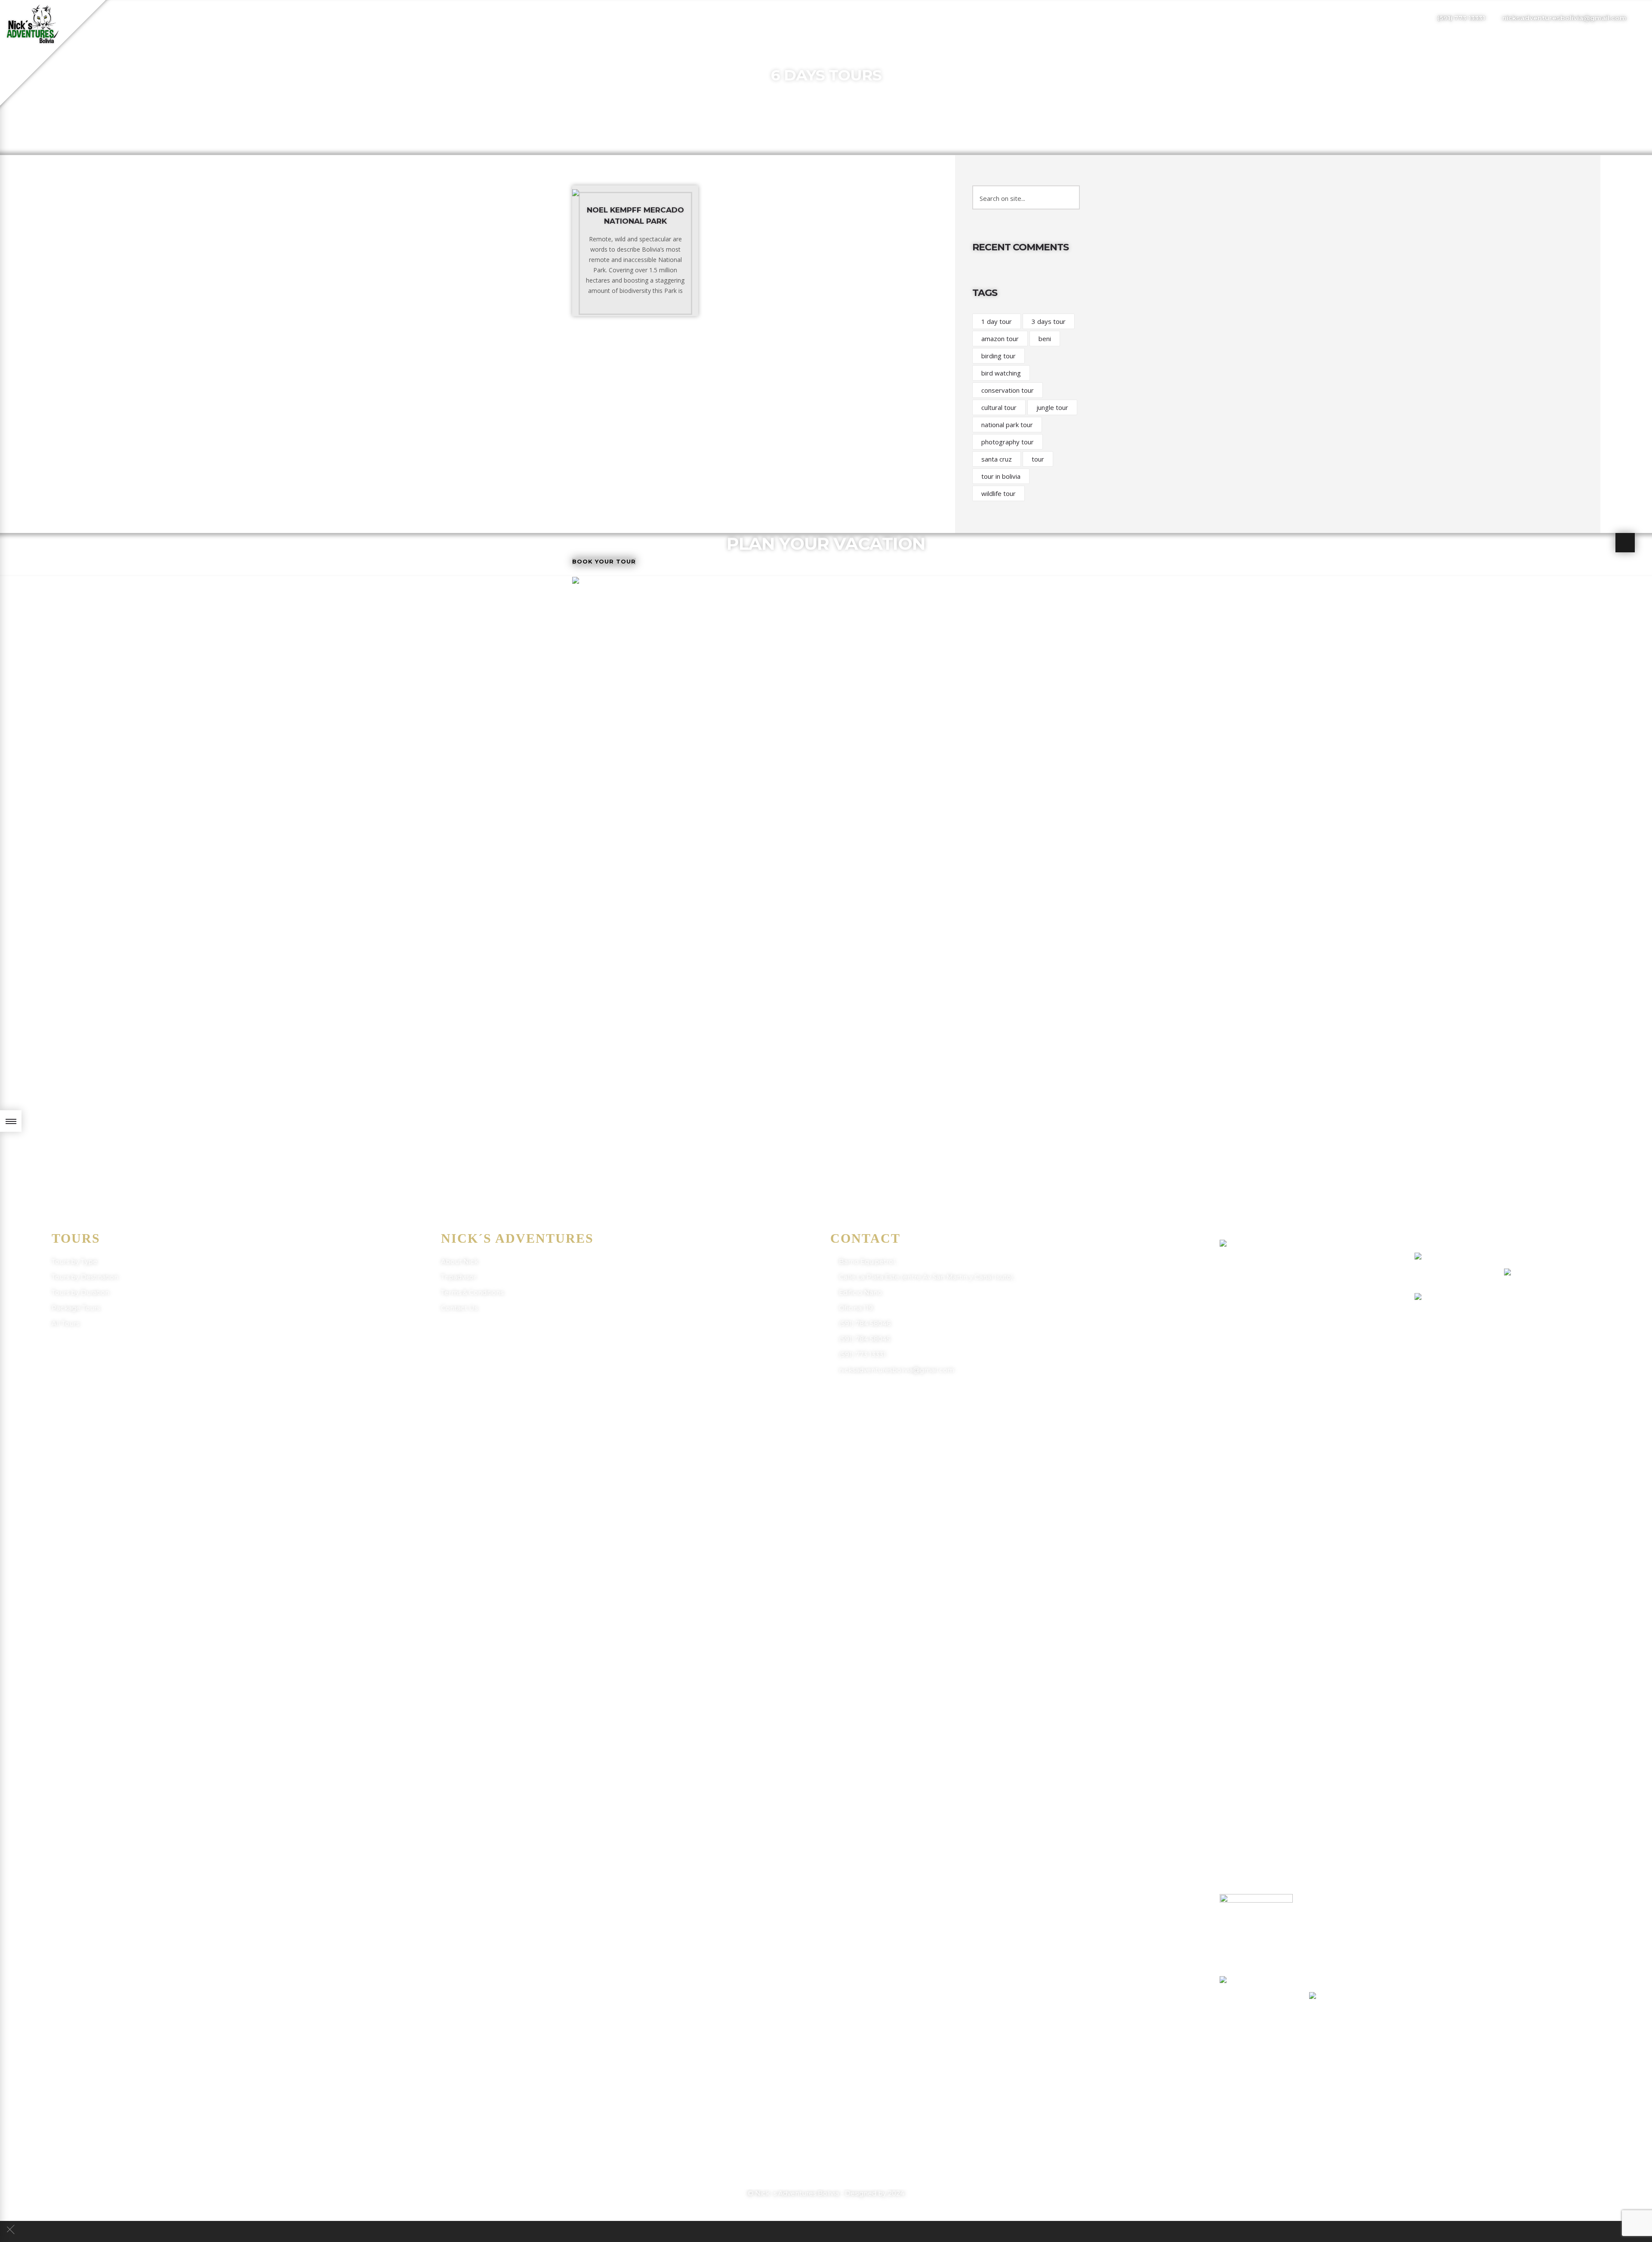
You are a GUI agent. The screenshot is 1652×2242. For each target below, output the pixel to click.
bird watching (1001, 373)
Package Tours (76, 1308)
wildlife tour (999, 493)
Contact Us (459, 1308)
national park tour (1007, 425)
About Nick (459, 1261)
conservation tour (1008, 390)
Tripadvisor (459, 1277)
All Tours (65, 1323)
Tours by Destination (85, 1277)
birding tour (999, 356)
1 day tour (997, 321)
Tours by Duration (80, 1292)
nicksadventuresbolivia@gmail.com (1564, 18)
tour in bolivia (1001, 476)
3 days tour (1049, 321)
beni (1045, 339)
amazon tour (1000, 339)
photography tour (1008, 442)
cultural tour (999, 407)
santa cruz (997, 459)
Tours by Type (74, 1261)
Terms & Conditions (472, 1292)
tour (1038, 459)
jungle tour (1052, 407)
